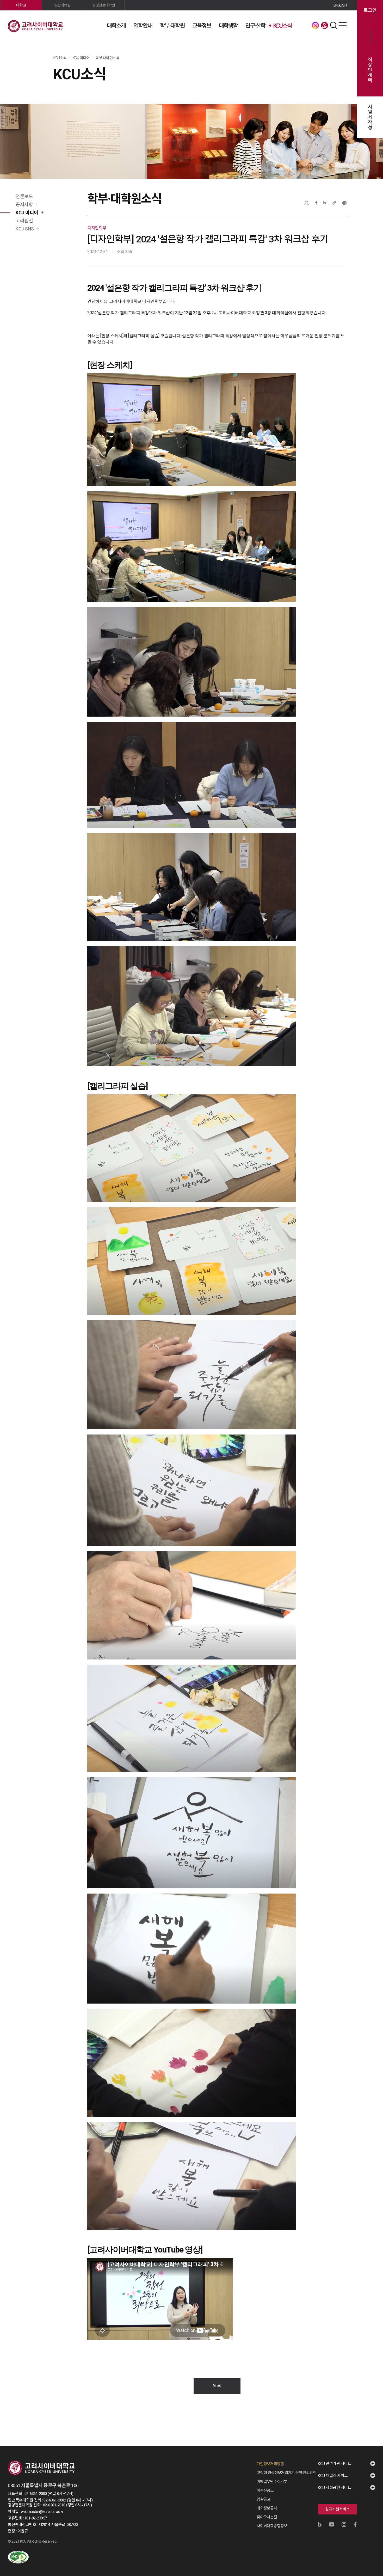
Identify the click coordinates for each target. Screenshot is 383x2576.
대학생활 (228, 26)
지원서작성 (370, 117)
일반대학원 (62, 5)
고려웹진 (24, 221)
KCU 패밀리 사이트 (333, 2476)
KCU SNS (25, 229)
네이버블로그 (325, 203)
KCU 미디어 (27, 213)
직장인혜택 (370, 70)
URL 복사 (334, 203)
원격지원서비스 (338, 2509)
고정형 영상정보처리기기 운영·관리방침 (286, 2473)
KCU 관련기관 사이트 (335, 2464)
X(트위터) (307, 203)
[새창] (18, 2557)
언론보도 (24, 196)
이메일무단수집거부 (272, 2482)
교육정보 (202, 26)
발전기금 (324, 25)
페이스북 (316, 203)
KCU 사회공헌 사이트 (335, 2488)
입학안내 (143, 26)
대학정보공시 (267, 2508)
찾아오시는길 (267, 2517)
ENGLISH (340, 5)
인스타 (315, 25)
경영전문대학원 (104, 5)
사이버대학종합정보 (272, 2526)
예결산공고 (265, 2490)
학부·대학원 (172, 26)
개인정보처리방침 (270, 2464)
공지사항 (24, 205)
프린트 (344, 203)
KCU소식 (282, 26)
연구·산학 (255, 26)
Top (372, 2516)
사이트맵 (343, 25)
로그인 (370, 10)
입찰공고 (263, 2499)
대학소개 (116, 26)
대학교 (21, 5)
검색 (333, 25)
